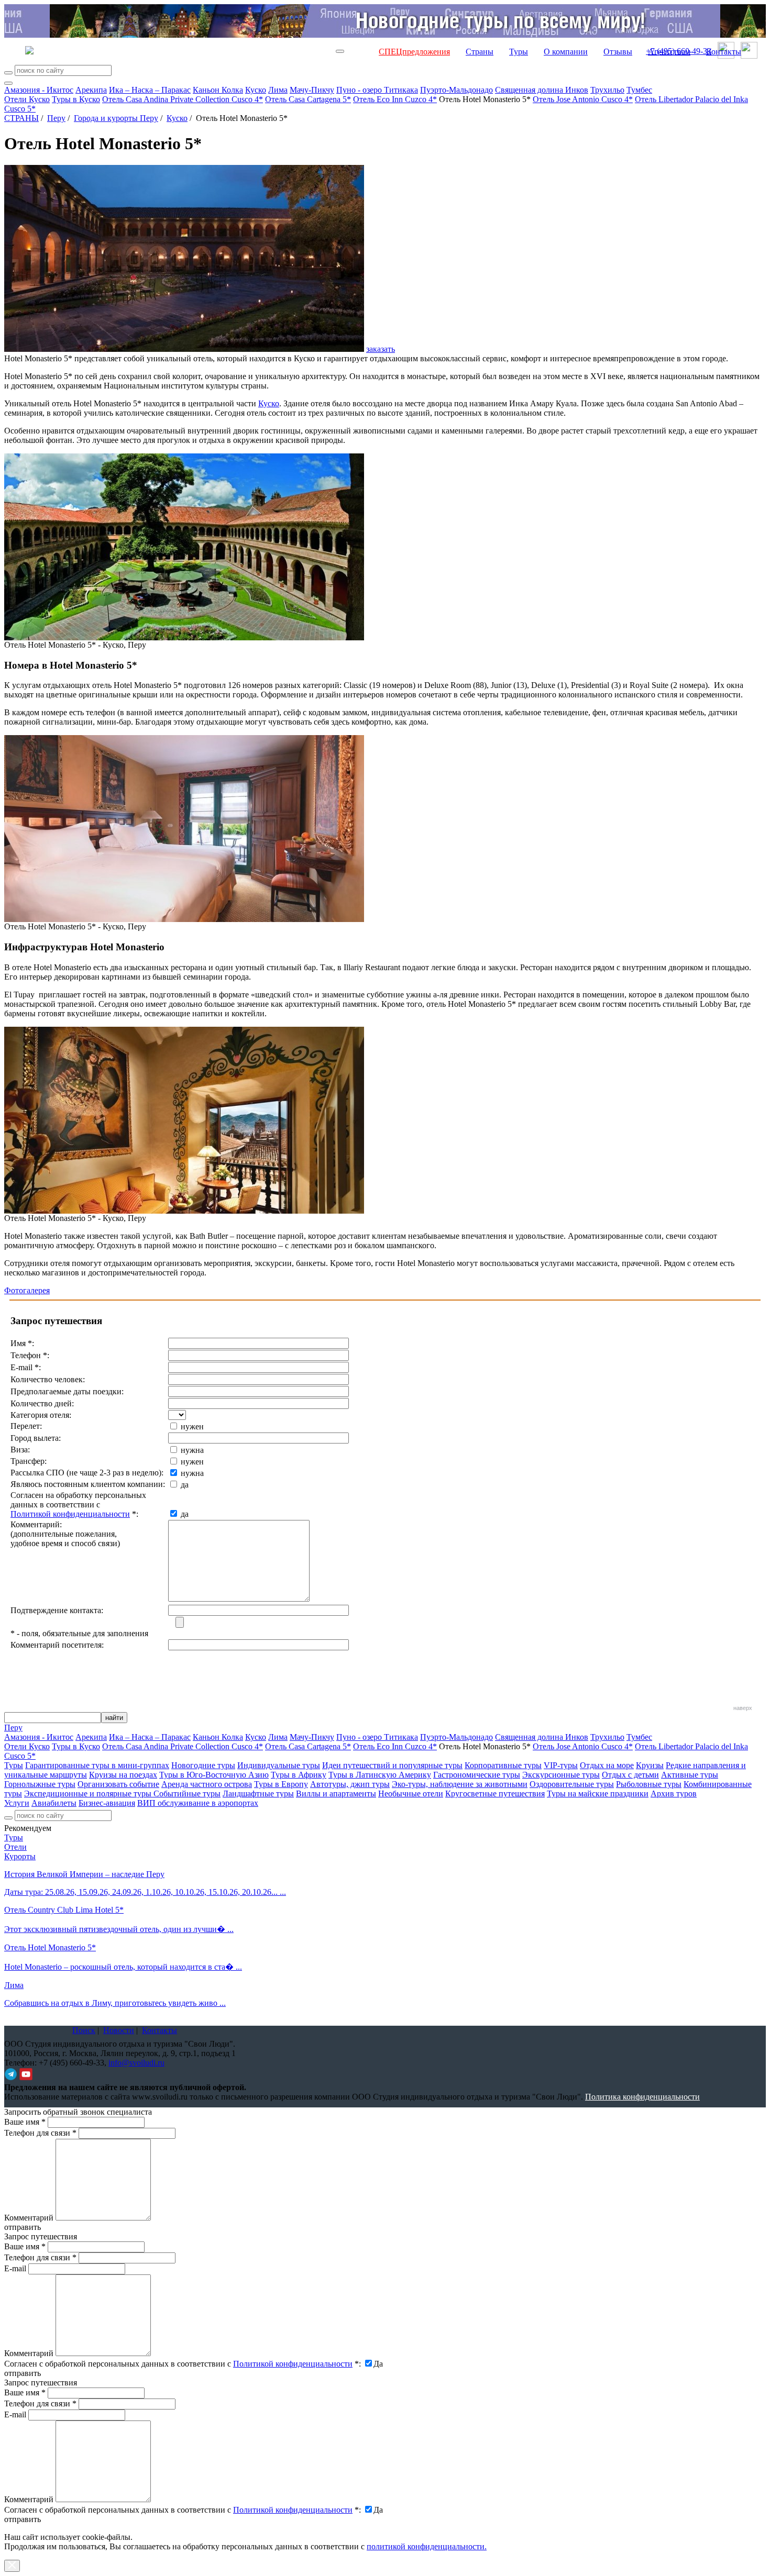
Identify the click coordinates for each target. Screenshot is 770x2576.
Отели (15, 1847)
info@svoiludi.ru (136, 2063)
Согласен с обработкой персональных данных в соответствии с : (183, 2364)
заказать (381, 349)
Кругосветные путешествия (495, 1794)
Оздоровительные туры (572, 1784)
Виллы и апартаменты (336, 1794)
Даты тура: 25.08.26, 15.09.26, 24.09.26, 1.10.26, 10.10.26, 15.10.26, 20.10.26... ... (145, 1892)
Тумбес (639, 90)
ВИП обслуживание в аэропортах (198, 1803)
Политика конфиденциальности (642, 2097)
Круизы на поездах (123, 1775)
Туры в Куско (76, 99)
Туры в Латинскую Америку (380, 1775)
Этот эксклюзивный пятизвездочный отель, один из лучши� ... (119, 1929)
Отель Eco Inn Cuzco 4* (395, 99)
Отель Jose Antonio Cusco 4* (583, 99)
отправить (23, 2519)
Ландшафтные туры (258, 1794)
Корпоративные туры (503, 1765)
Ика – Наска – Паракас (150, 90)
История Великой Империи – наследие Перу (84, 1874)
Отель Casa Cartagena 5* (308, 99)
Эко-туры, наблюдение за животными (460, 1784)
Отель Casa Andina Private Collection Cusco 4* (183, 99)
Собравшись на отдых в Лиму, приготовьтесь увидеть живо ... (115, 2003)
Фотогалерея (27, 1290)
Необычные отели (411, 1794)
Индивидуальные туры (279, 1765)
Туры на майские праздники (598, 1794)
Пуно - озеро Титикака (377, 90)
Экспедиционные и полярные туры (89, 1794)
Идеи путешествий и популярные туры (392, 1765)
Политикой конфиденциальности (70, 1514)
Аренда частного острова (207, 1784)
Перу (56, 118)
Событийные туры (187, 1794)
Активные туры (690, 1775)
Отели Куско (27, 99)
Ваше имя (25, 2122)
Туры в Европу (281, 1784)
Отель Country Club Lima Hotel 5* (64, 1910)
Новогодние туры (203, 1765)
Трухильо (607, 90)
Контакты (724, 52)
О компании (566, 52)
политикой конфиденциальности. (427, 2546)
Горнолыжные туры (40, 1784)
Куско (256, 90)
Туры (519, 52)
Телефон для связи (40, 2133)
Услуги (17, 1803)
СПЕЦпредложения (414, 52)
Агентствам (669, 52)
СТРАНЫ (21, 118)
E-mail (15, 2268)
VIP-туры (561, 1765)
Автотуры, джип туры (350, 1784)
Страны (480, 52)
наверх (743, 1708)
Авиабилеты (54, 1803)
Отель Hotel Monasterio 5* (50, 1947)
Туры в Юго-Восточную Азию (214, 1775)
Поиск (84, 2030)
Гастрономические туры (477, 1775)
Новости (119, 2030)
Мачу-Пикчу (312, 90)
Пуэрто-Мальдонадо (456, 90)
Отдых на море (607, 1765)
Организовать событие (118, 1784)
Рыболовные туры (649, 1784)
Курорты (20, 1856)
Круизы (650, 1765)
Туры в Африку (299, 1775)
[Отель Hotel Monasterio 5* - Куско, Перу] (184, 637)
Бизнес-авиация (107, 1803)
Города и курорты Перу (116, 118)
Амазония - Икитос (39, 90)
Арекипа (91, 90)
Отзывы (618, 52)
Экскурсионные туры (561, 1775)
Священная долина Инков (542, 90)
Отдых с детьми (630, 1775)
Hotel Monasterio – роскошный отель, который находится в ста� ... (123, 1967)
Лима (278, 90)
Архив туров (674, 1794)
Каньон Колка (218, 90)
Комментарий (29, 2218)
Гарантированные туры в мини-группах (97, 1765)
